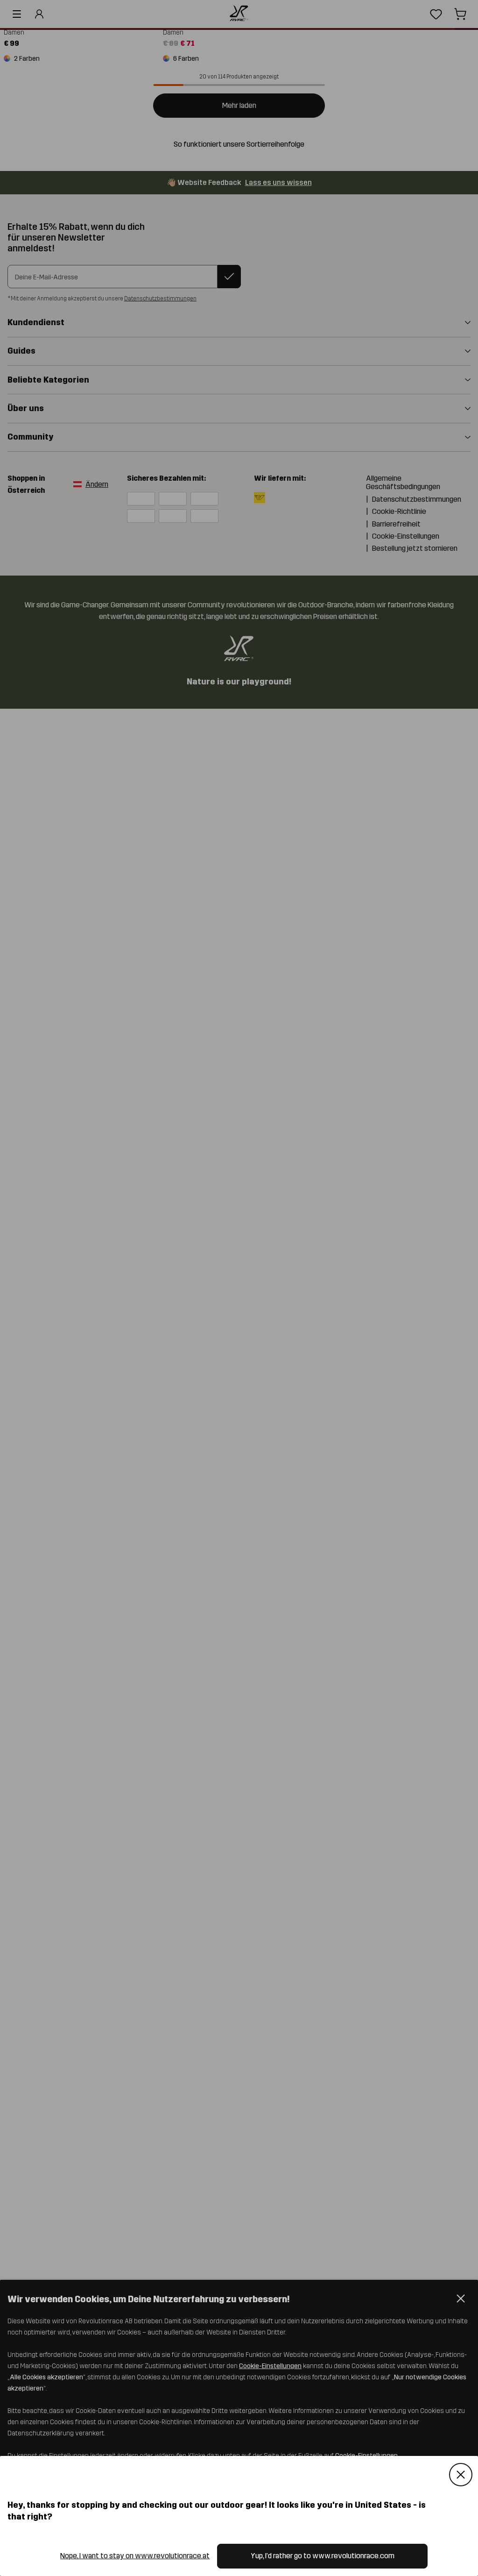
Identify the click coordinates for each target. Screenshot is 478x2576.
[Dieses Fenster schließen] (461, 2475)
